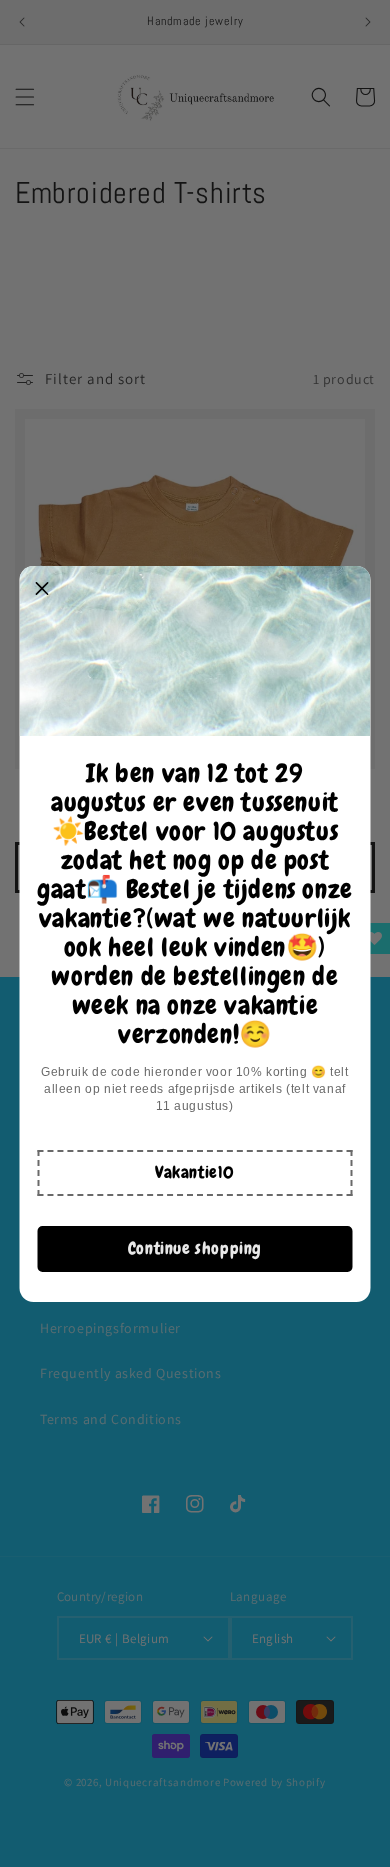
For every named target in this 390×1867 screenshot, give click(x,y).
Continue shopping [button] (195, 1248)
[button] (195, 1173)
